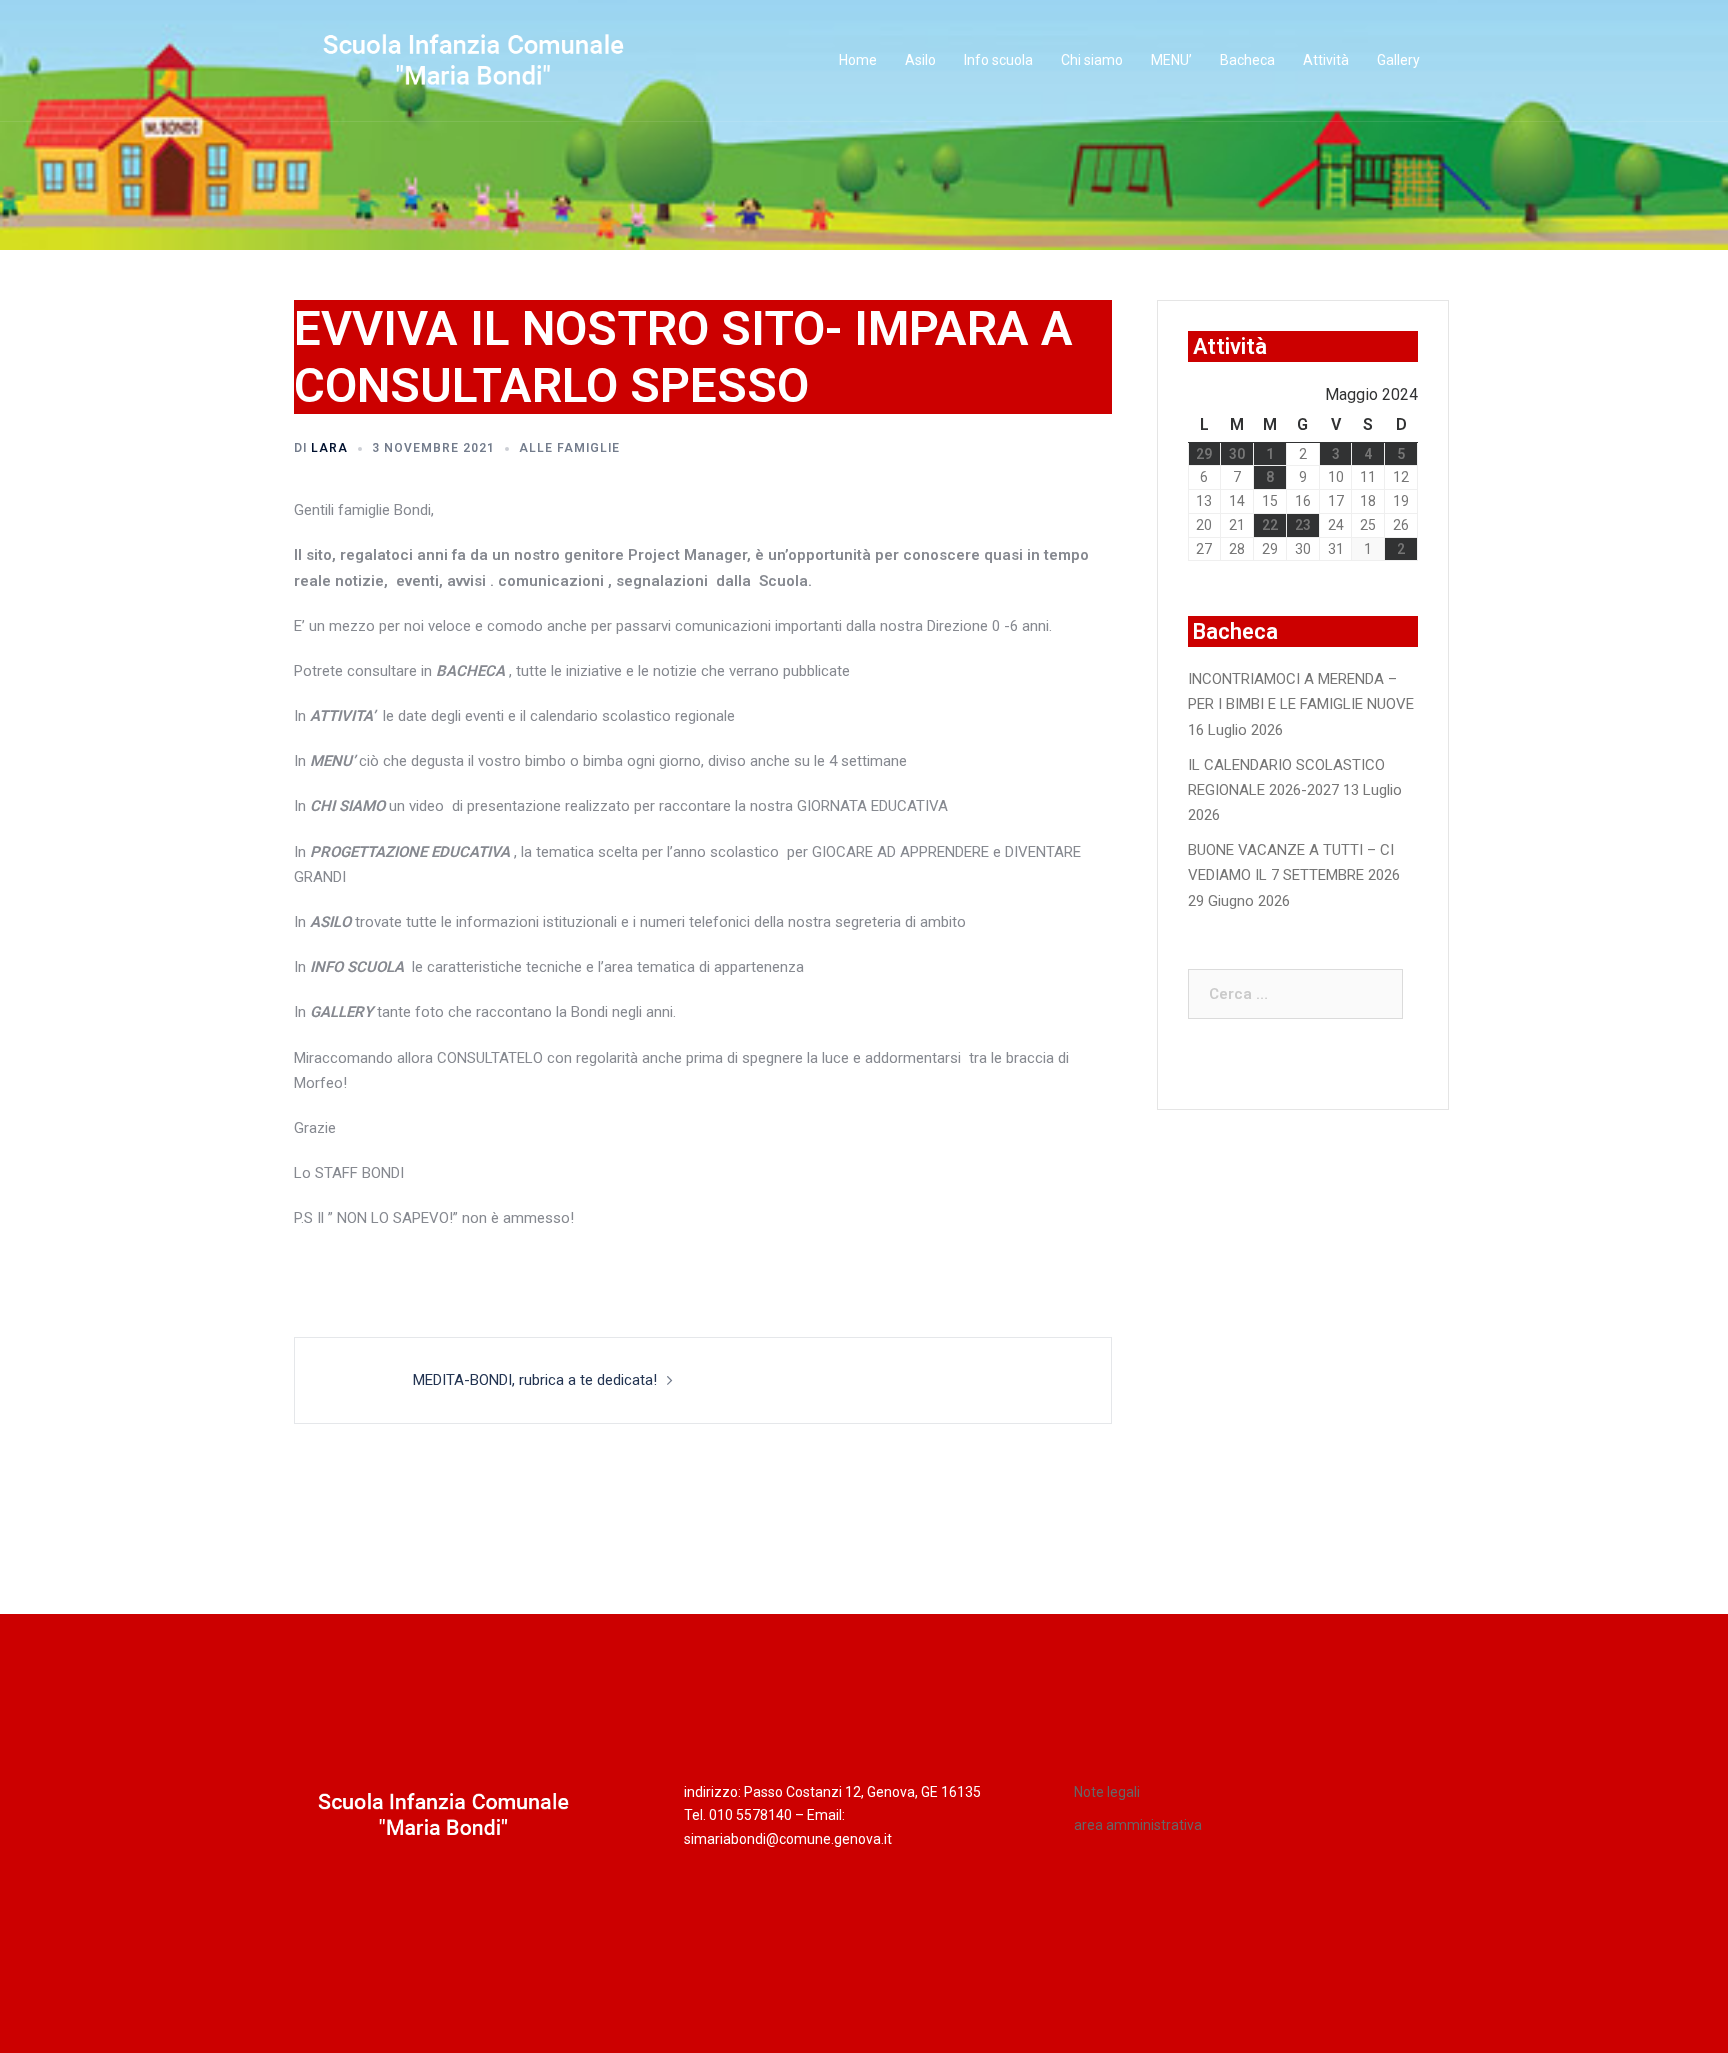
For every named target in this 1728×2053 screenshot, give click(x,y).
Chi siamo (1092, 60)
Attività (1326, 60)
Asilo (920, 60)
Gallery (1398, 60)
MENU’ (1171, 60)
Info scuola (998, 60)
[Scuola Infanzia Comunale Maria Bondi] (474, 60)
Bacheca (1247, 60)
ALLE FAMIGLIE (569, 448)
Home (858, 60)
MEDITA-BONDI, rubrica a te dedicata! (535, 1380)
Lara (329, 448)
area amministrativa (1138, 1825)
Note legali (1107, 1792)
